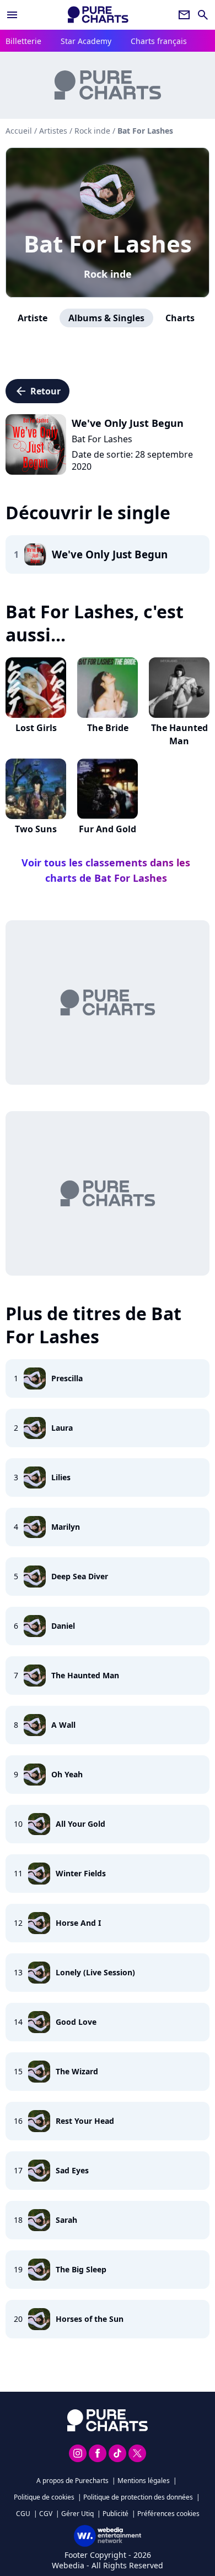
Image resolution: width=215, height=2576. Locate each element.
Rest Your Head (85, 2121)
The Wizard (77, 2071)
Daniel (63, 1626)
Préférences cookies (168, 2514)
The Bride (108, 728)
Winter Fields (81, 1873)
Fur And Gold (108, 829)
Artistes (53, 131)
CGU (23, 2514)
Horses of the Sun (90, 2319)
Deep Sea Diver (80, 1576)
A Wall (63, 1725)
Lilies (61, 1477)
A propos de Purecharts (72, 2481)
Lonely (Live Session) (95, 1972)
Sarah (66, 2220)
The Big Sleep (81, 2269)
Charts (180, 318)
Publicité (115, 2514)
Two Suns (36, 829)
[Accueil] (98, 15)
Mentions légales (144, 2481)
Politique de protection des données (138, 2497)
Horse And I (78, 1923)
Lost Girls (36, 728)
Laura (62, 1428)
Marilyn (66, 1527)
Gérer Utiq (77, 2514)
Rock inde (108, 274)
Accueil (19, 131)
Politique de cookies (44, 2497)
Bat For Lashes (108, 243)
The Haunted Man (179, 734)
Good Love (76, 2022)
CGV (46, 2514)
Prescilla (67, 1378)
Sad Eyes (72, 2170)
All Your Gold (80, 1824)
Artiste (33, 318)
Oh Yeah (67, 1774)
